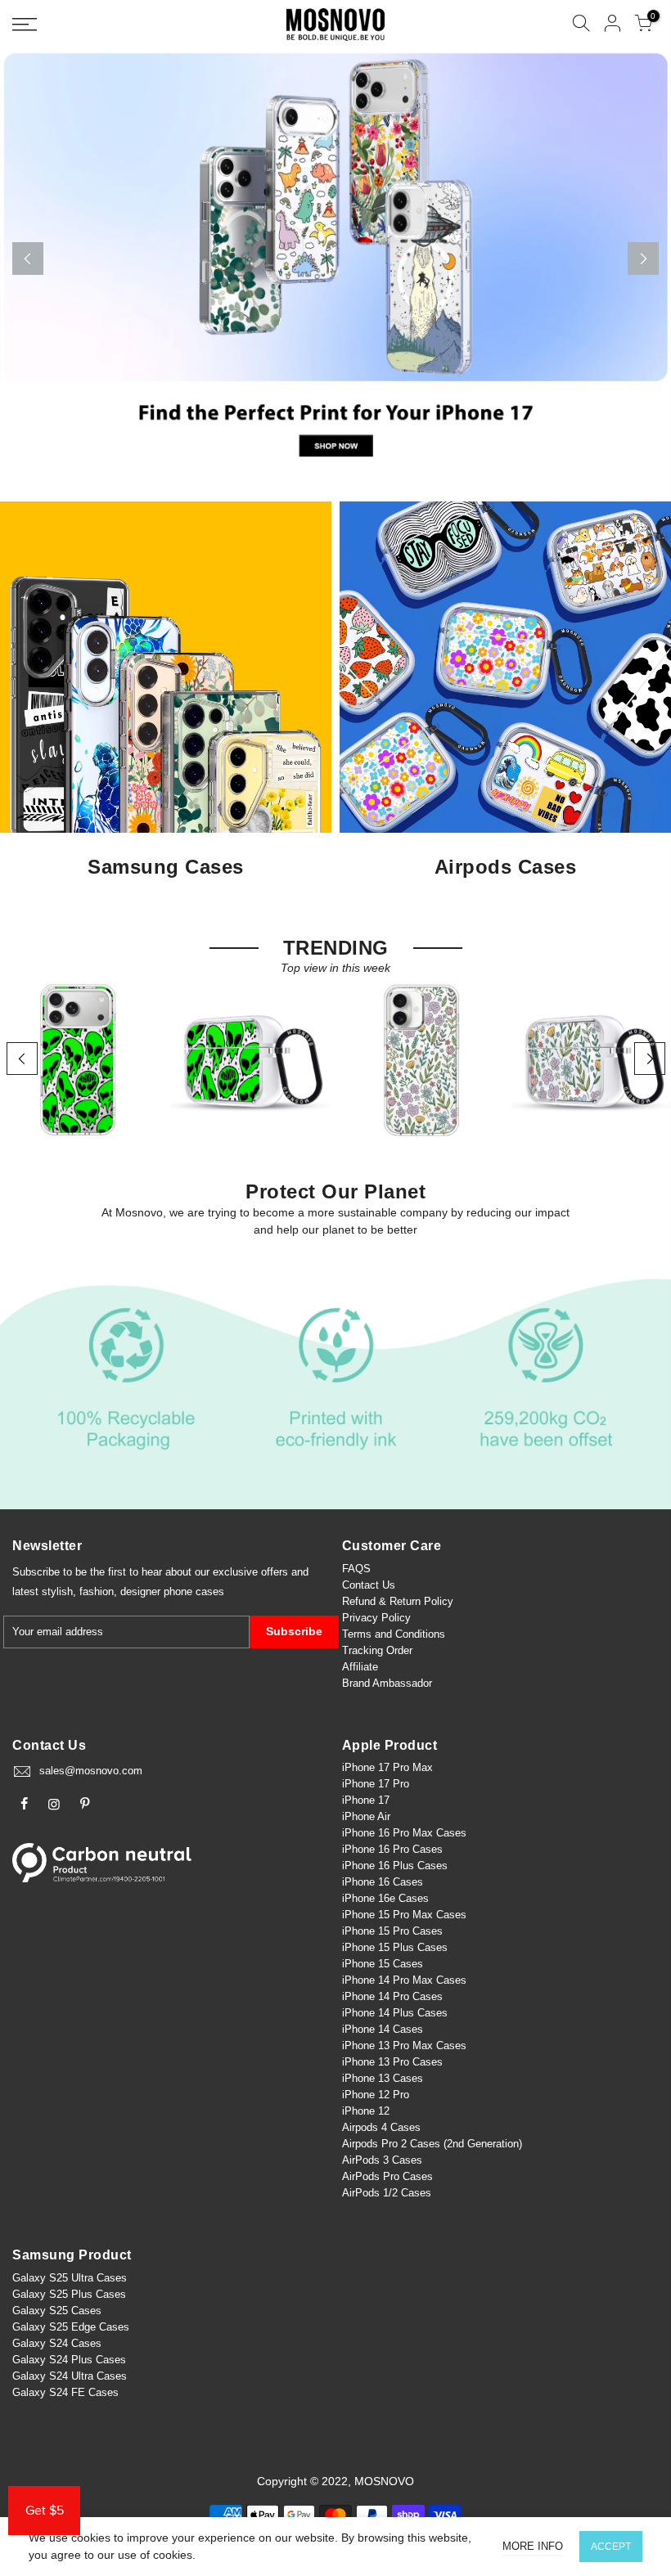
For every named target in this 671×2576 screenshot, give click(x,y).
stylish (57, 1591)
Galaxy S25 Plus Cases (69, 2294)
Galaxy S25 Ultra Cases (70, 2278)
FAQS (356, 1569)
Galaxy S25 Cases (57, 2311)
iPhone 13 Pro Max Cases (404, 2046)
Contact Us (369, 1585)
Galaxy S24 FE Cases (65, 2392)
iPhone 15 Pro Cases (392, 1931)
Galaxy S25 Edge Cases (71, 2327)
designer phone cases (172, 1591)
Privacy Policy (376, 1618)
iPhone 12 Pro (376, 2095)
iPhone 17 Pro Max (387, 1767)
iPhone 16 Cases (383, 1882)
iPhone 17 (366, 1800)
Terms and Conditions (394, 1634)
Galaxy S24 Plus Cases (69, 2360)
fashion (97, 1591)
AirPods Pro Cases (387, 2176)
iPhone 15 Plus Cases (395, 1947)
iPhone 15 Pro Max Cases (404, 1915)
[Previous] (28, 258)
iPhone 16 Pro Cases (392, 1849)
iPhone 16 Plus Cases (395, 1866)
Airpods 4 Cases (381, 2127)
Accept (611, 2547)
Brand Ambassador (387, 1683)
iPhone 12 (366, 2111)
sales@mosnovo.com (91, 1771)
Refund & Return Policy (398, 1601)
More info (533, 2546)
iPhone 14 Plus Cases (395, 2013)
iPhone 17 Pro (376, 1784)
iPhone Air (366, 1816)
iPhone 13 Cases (383, 2078)
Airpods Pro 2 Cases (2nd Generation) (432, 2144)
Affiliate (360, 1667)
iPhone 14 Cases (383, 2029)
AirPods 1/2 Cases (387, 2193)
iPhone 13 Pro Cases (392, 2062)
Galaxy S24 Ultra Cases (70, 2376)
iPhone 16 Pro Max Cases (404, 1833)
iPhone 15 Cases (383, 1964)
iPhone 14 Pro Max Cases (404, 1980)
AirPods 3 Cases (382, 2160)
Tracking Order (377, 1650)
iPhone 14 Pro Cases (392, 1996)
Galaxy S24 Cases (57, 2343)
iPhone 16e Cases (385, 1898)
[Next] (643, 258)
